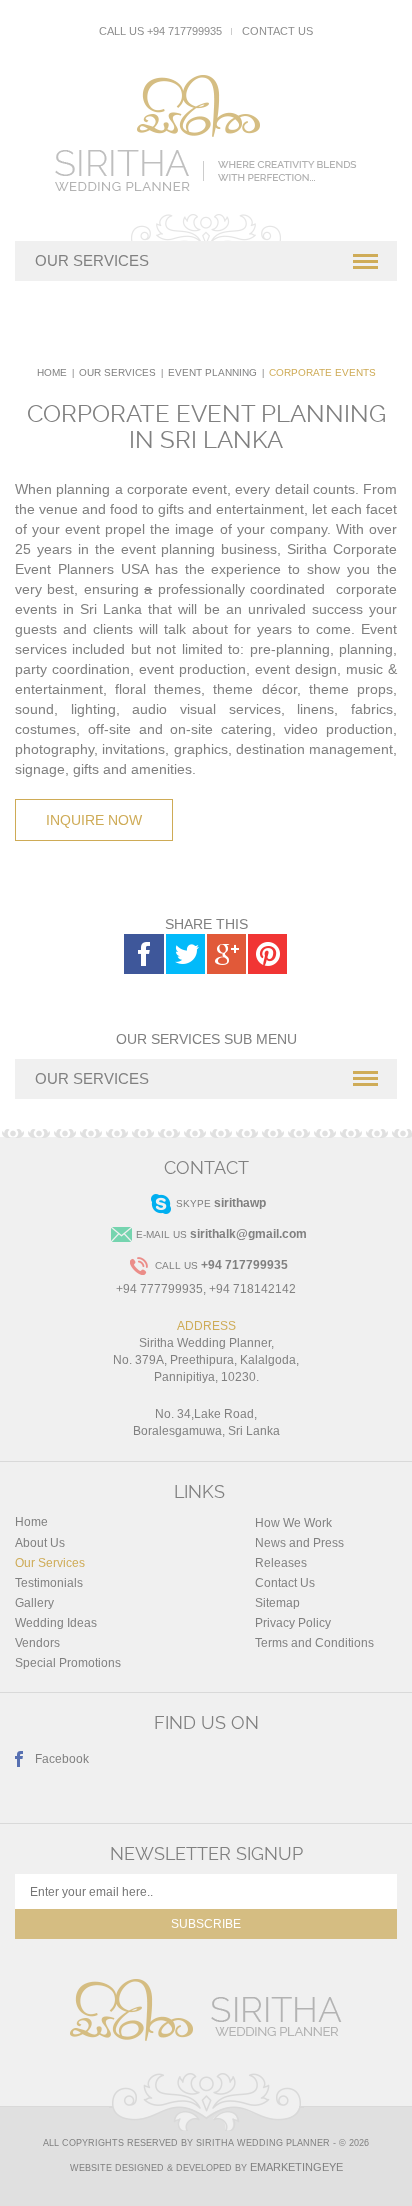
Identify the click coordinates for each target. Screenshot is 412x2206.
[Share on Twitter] (185, 954)
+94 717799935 (244, 1265)
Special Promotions (68, 1663)
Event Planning (212, 372)
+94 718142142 (252, 1289)
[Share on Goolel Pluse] (226, 954)
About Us (40, 1543)
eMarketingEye (296, 2167)
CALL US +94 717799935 (160, 31)
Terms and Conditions (314, 1643)
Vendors (37, 1643)
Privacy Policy (293, 1623)
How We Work (293, 1523)
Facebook (62, 1759)
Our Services (117, 372)
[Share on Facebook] (144, 954)
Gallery (34, 1603)
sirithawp (240, 1203)
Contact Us (277, 31)
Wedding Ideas (56, 1623)
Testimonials (49, 1583)
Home (52, 372)
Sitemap (277, 1603)
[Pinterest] (267, 954)
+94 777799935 (159, 1289)
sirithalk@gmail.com (248, 1234)
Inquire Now (94, 820)
